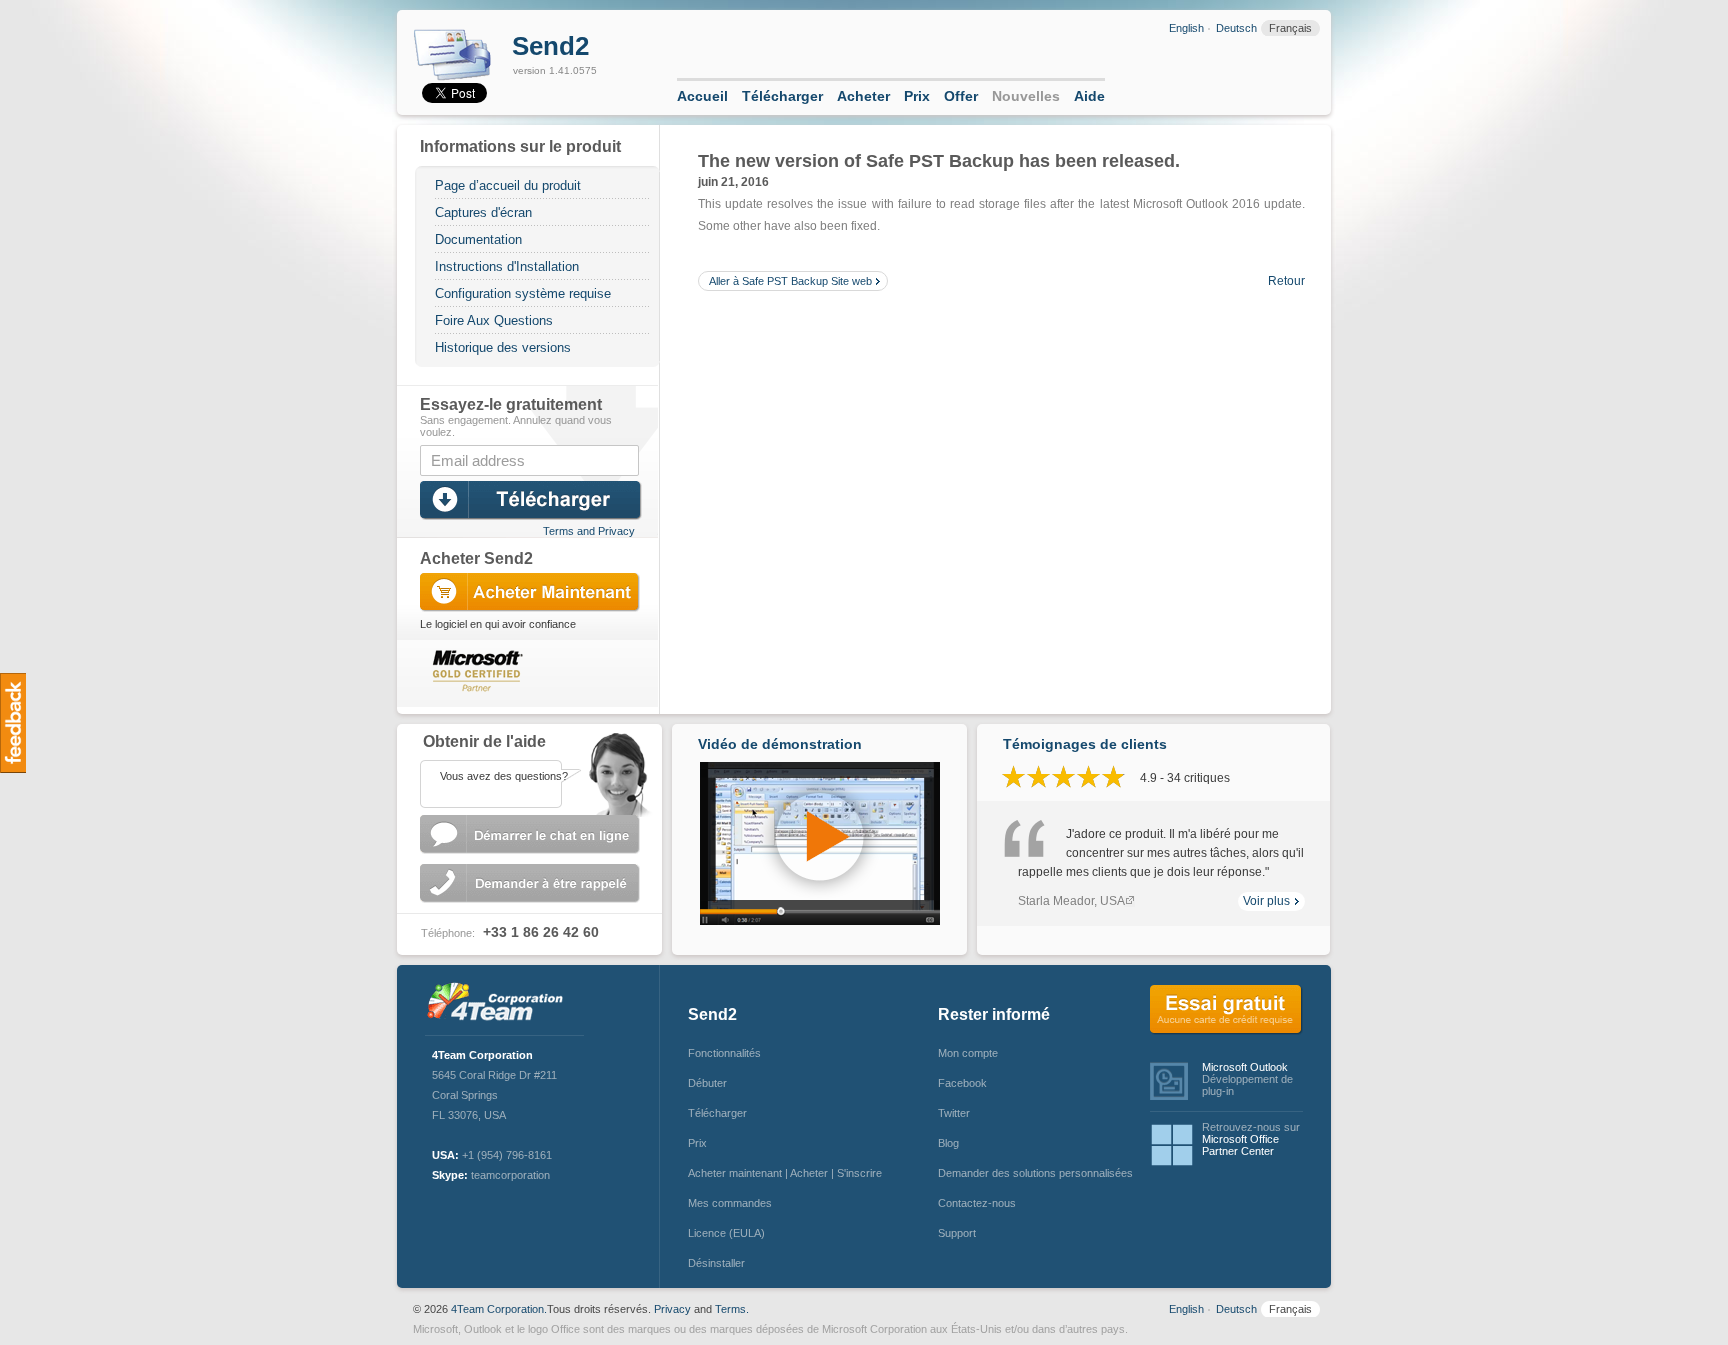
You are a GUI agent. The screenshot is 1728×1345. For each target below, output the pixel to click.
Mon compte (968, 1053)
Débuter (707, 1083)
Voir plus (1266, 901)
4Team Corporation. (499, 1309)
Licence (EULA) (726, 1233)
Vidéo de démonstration (780, 744)
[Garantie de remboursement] (590, 663)
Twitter (954, 1113)
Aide (1089, 96)
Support (957, 1233)
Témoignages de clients (1085, 744)
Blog (948, 1143)
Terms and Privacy (589, 531)
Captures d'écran (483, 212)
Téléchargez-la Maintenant (532, 500)
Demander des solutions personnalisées (1030, 1173)
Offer (961, 96)
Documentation (478, 239)
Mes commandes (730, 1203)
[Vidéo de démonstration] (820, 921)
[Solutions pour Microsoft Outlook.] (500, 1003)
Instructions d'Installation (507, 266)
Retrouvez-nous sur (1251, 1139)
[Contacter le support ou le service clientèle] (529, 770)
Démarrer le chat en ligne (532, 834)
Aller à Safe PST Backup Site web (790, 281)
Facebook (962, 1083)
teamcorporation (510, 1175)
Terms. (732, 1309)
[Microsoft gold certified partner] (473, 669)
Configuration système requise (523, 293)
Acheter (863, 96)
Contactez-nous (977, 1203)
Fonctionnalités (724, 1053)
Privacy (672, 1309)
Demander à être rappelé (532, 883)
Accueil (702, 96)
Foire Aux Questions (494, 320)
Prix (917, 96)
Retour (1286, 281)
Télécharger (782, 96)
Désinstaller (716, 1263)
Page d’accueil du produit (508, 185)
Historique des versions (503, 347)
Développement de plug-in (1247, 1079)
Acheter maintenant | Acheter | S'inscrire (785, 1173)
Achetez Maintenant (532, 592)
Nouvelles (1026, 96)
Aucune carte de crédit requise (1226, 1010)
